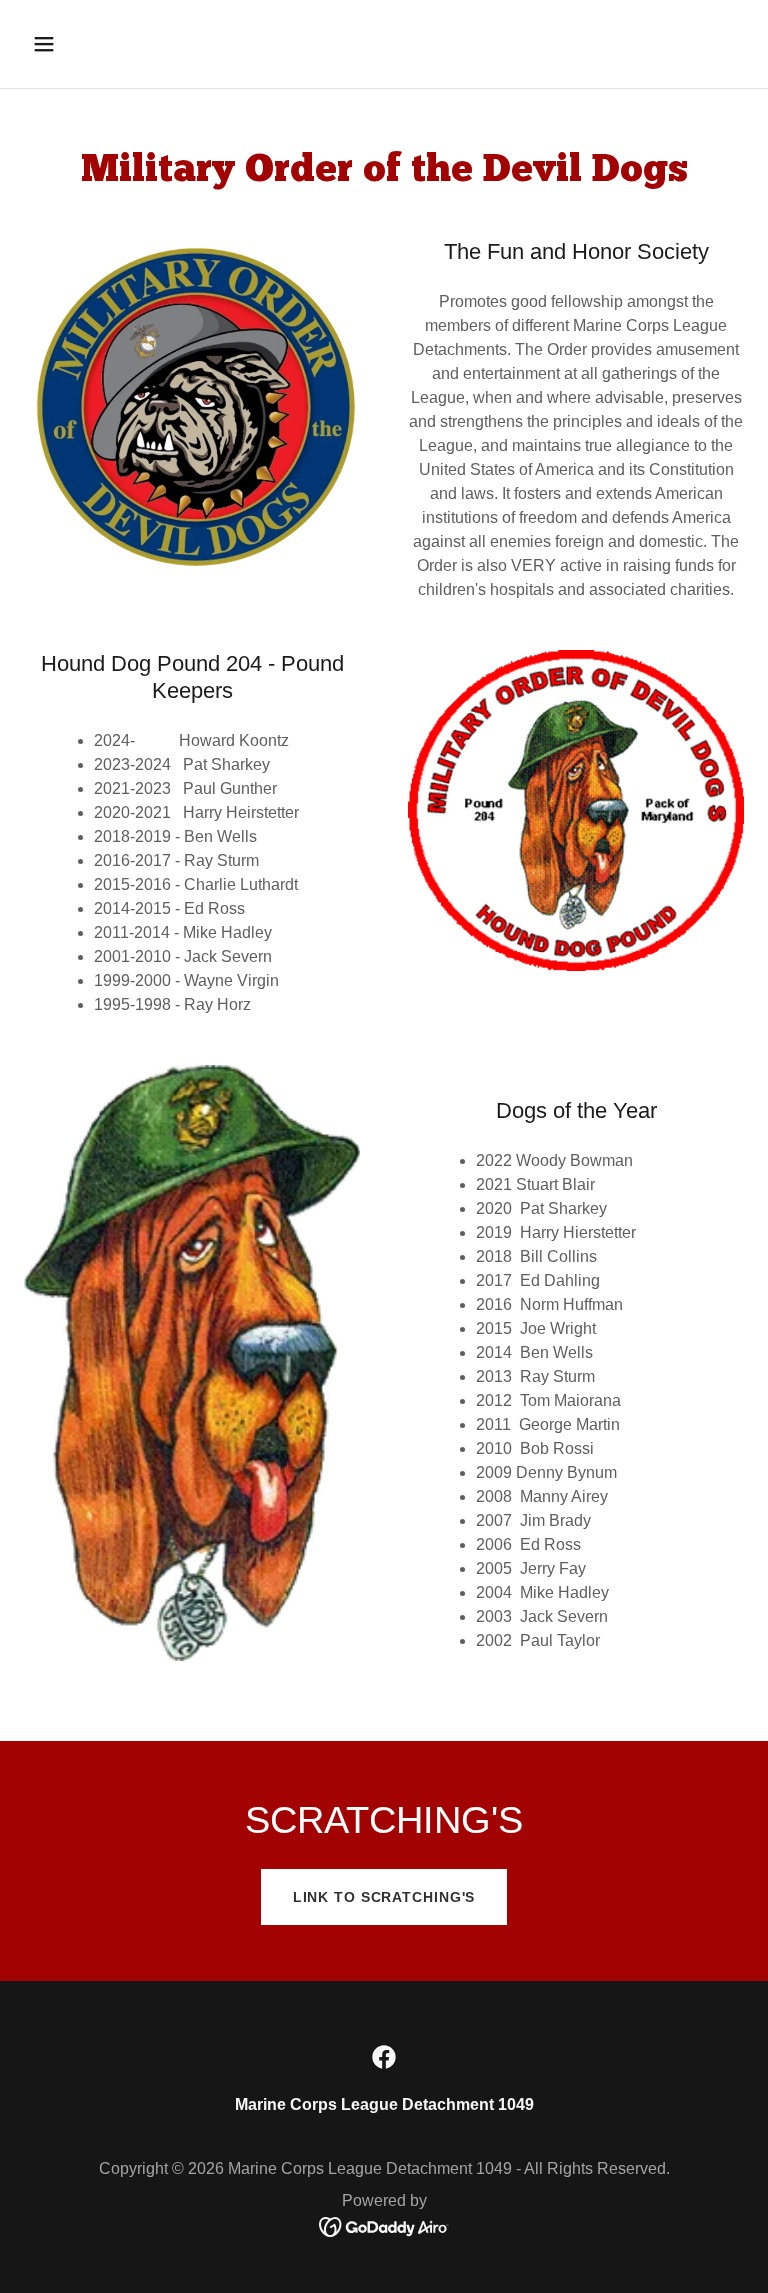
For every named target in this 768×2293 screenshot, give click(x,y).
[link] (384, 2057)
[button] (106, 44)
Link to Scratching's (384, 1897)
